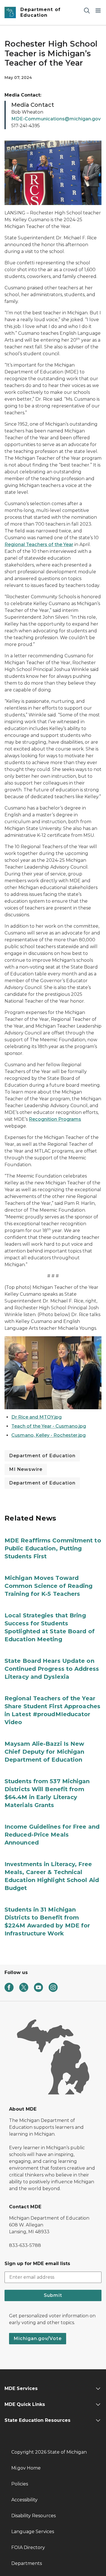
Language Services (33, 2532)
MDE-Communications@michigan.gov (56, 119)
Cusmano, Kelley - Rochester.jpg (48, 1435)
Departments (27, 2563)
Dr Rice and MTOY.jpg (36, 1417)
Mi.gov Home (26, 2468)
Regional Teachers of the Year (39, 544)
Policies (20, 2484)
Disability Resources (33, 2516)
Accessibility (24, 2500)
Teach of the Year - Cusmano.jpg (49, 1426)
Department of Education (42, 1456)
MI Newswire (26, 1469)
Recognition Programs (55, 1119)
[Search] (87, 10)
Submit (53, 2295)
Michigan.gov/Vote (38, 2338)
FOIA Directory (28, 2547)
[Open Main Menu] (98, 10)
